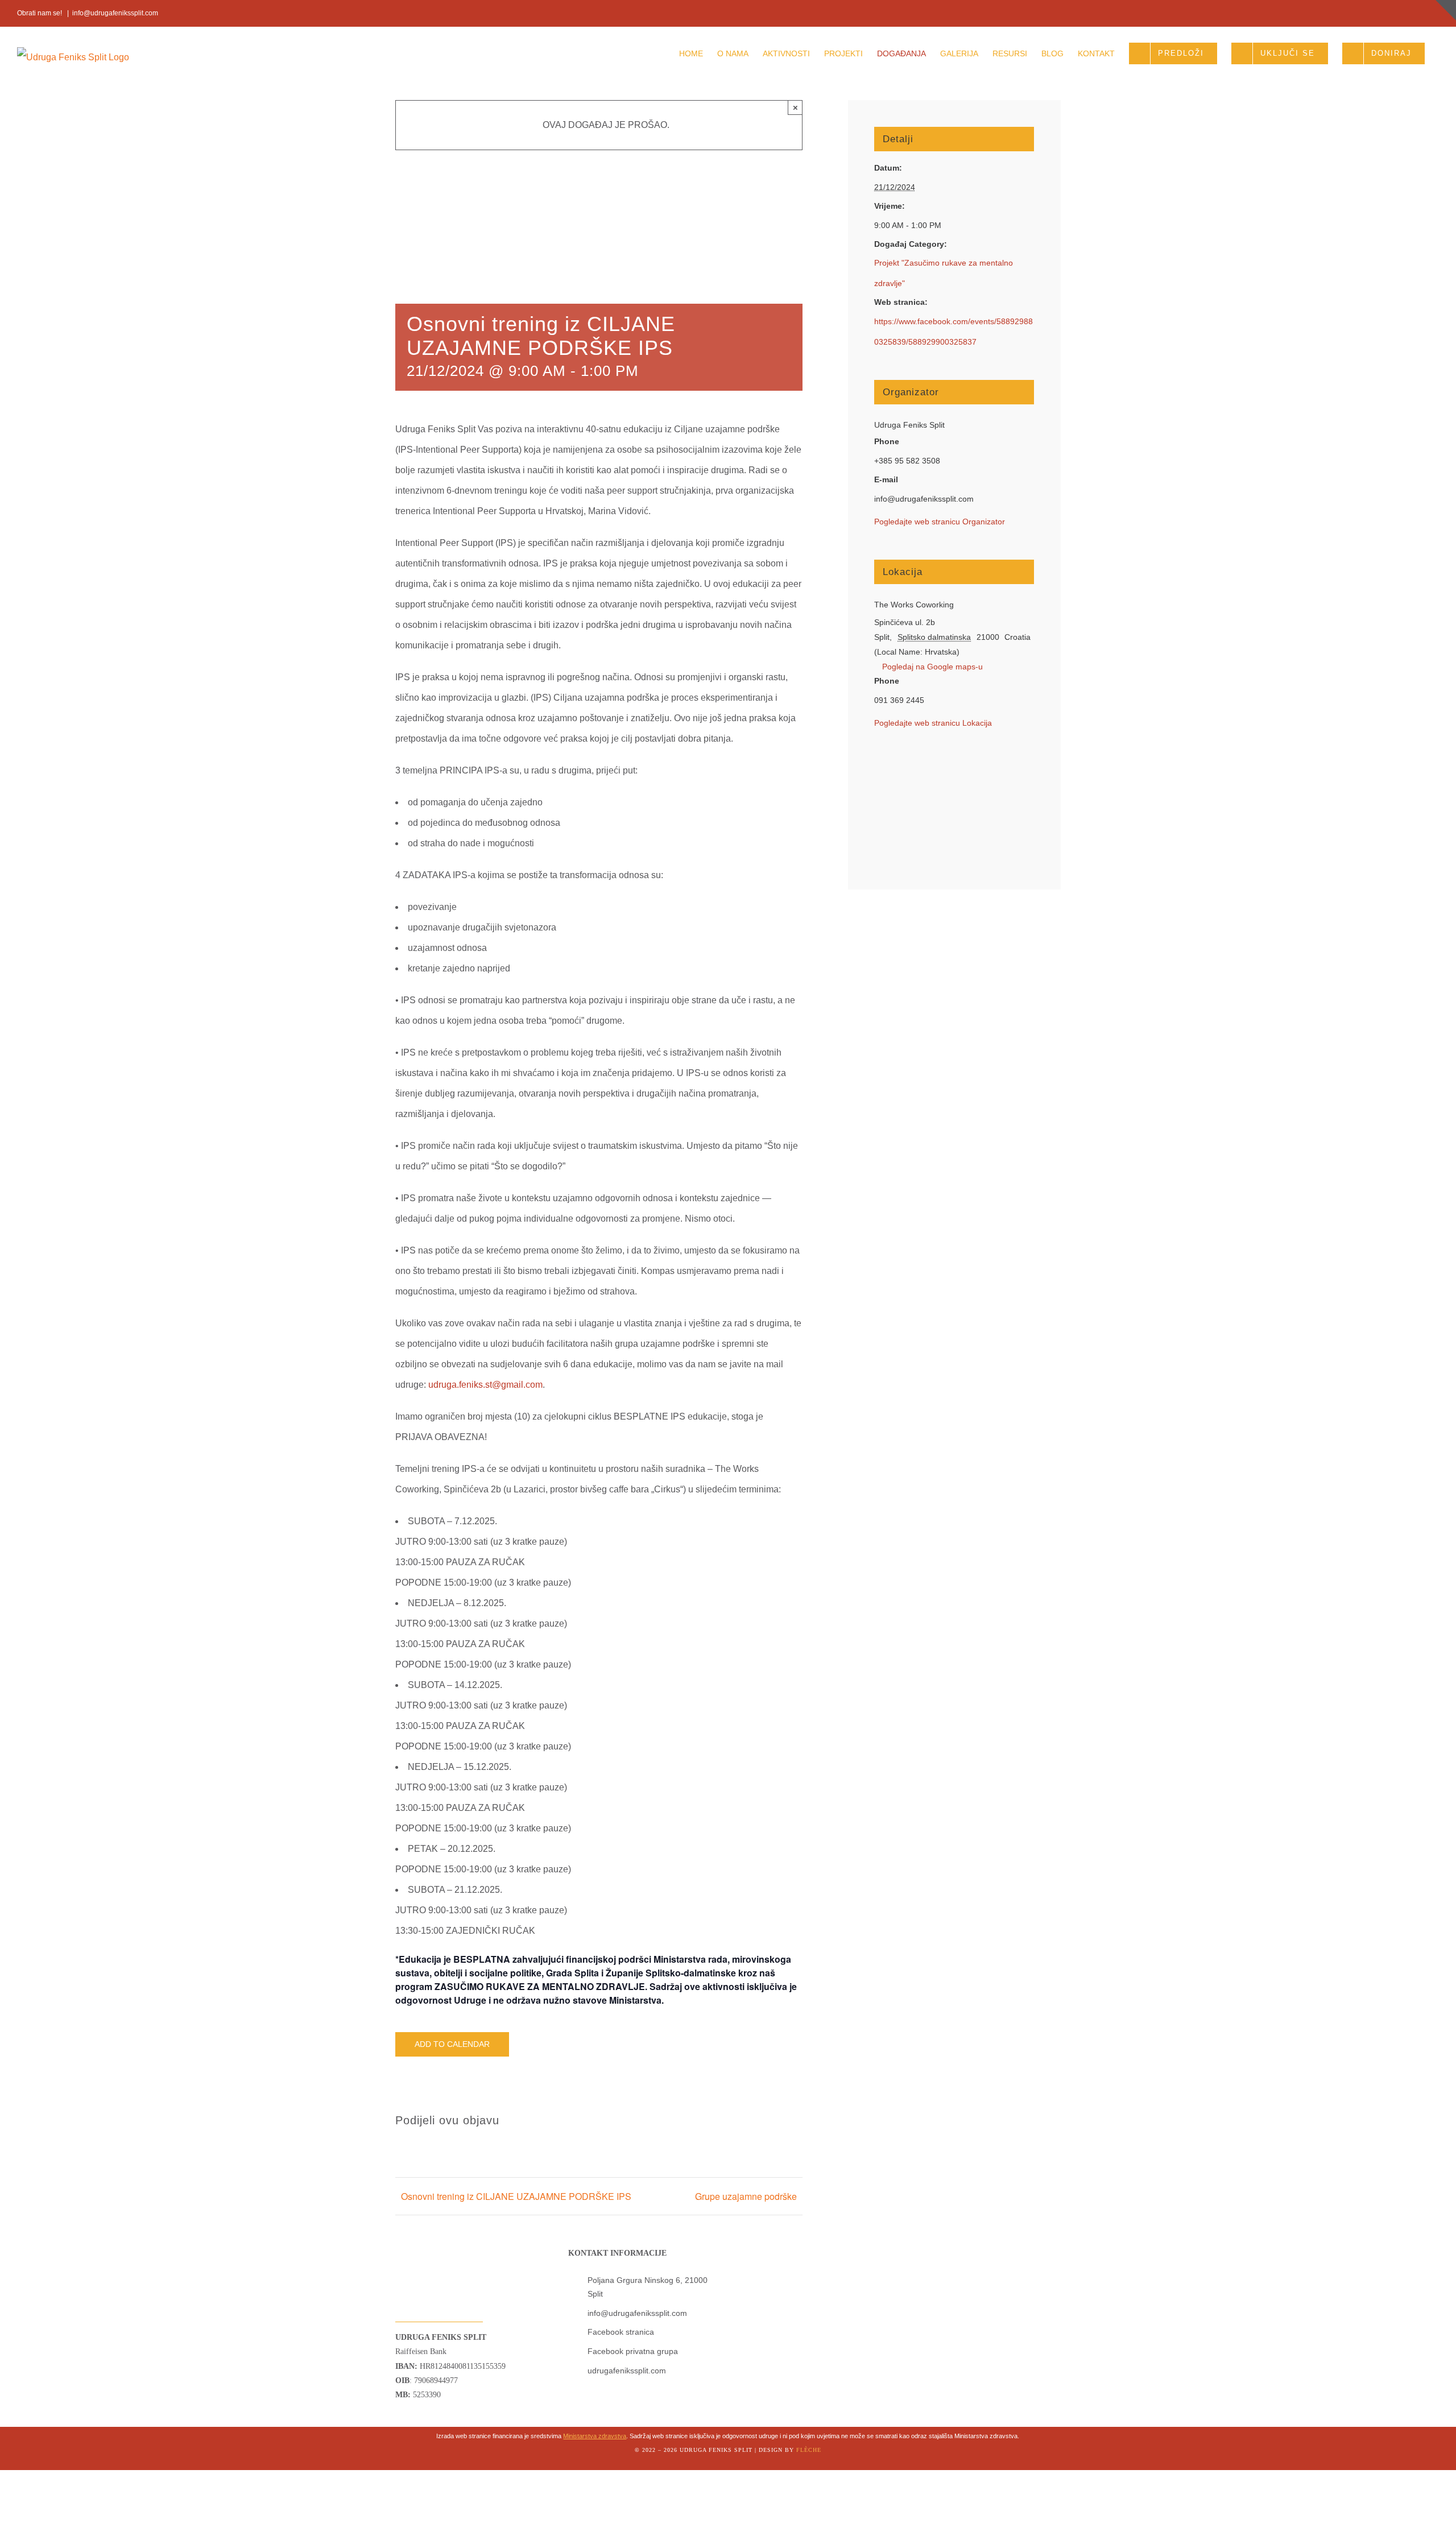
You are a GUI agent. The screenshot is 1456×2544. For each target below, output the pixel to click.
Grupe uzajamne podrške (746, 2196)
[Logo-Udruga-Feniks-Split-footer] (420, 2242)
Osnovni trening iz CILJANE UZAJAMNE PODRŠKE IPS (516, 2196)
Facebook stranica (621, 2332)
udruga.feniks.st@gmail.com (485, 1385)
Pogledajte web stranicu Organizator (940, 522)
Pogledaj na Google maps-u (932, 667)
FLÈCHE (809, 2450)
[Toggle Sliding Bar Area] (1446, 10)
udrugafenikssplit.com (627, 2371)
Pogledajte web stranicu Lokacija (933, 723)
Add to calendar (452, 2044)
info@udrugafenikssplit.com (115, 13)
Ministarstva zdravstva (595, 2436)
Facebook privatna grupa (633, 2351)
